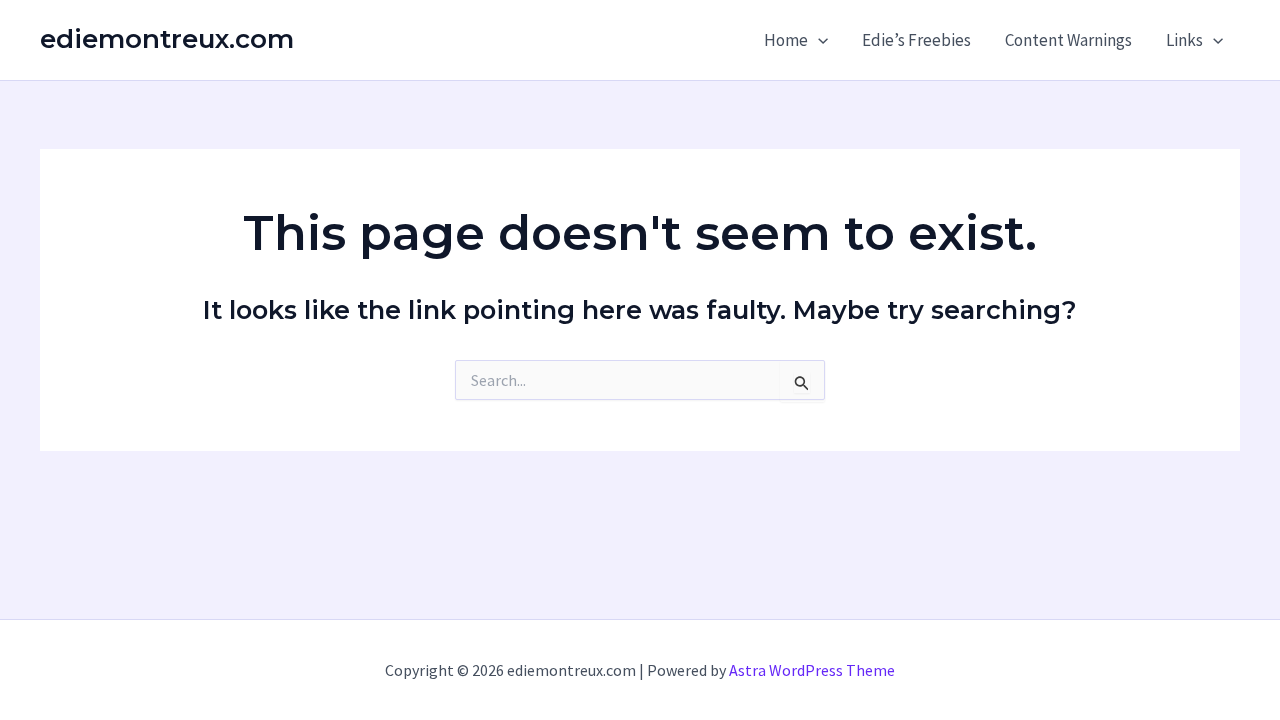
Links (1184, 40)
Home (786, 40)
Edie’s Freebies (916, 40)
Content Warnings (1068, 40)
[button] (818, 40)
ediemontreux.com (167, 39)
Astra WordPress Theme (812, 670)
